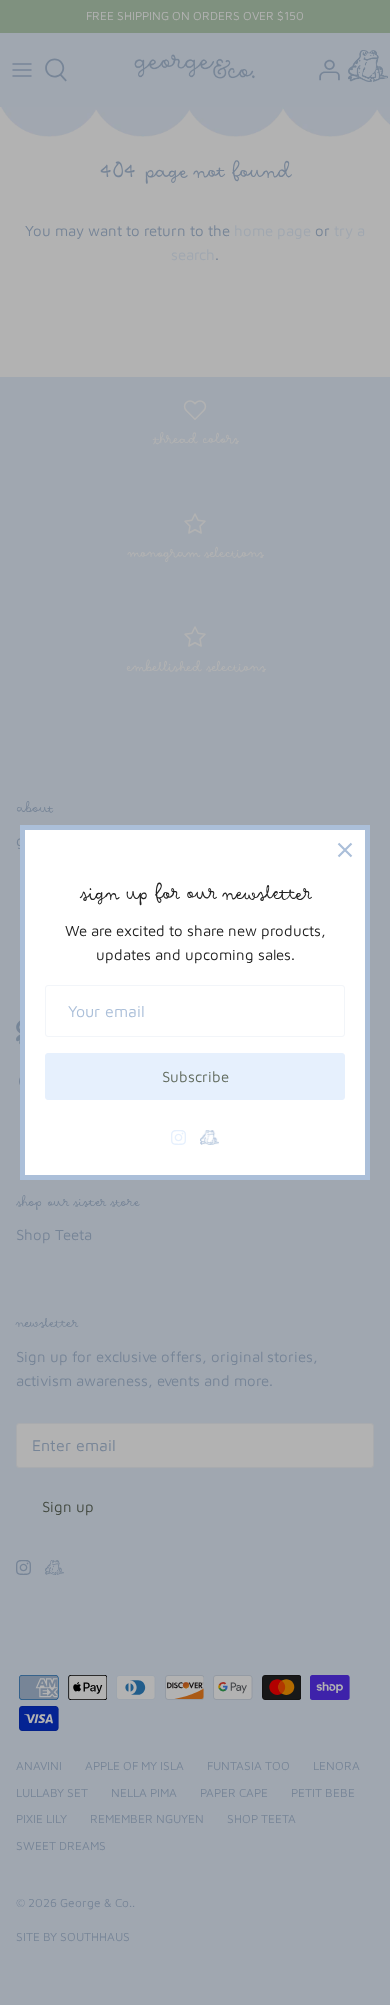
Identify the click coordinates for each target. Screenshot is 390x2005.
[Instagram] (178, 1137)
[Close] (345, 850)
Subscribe (195, 1076)
